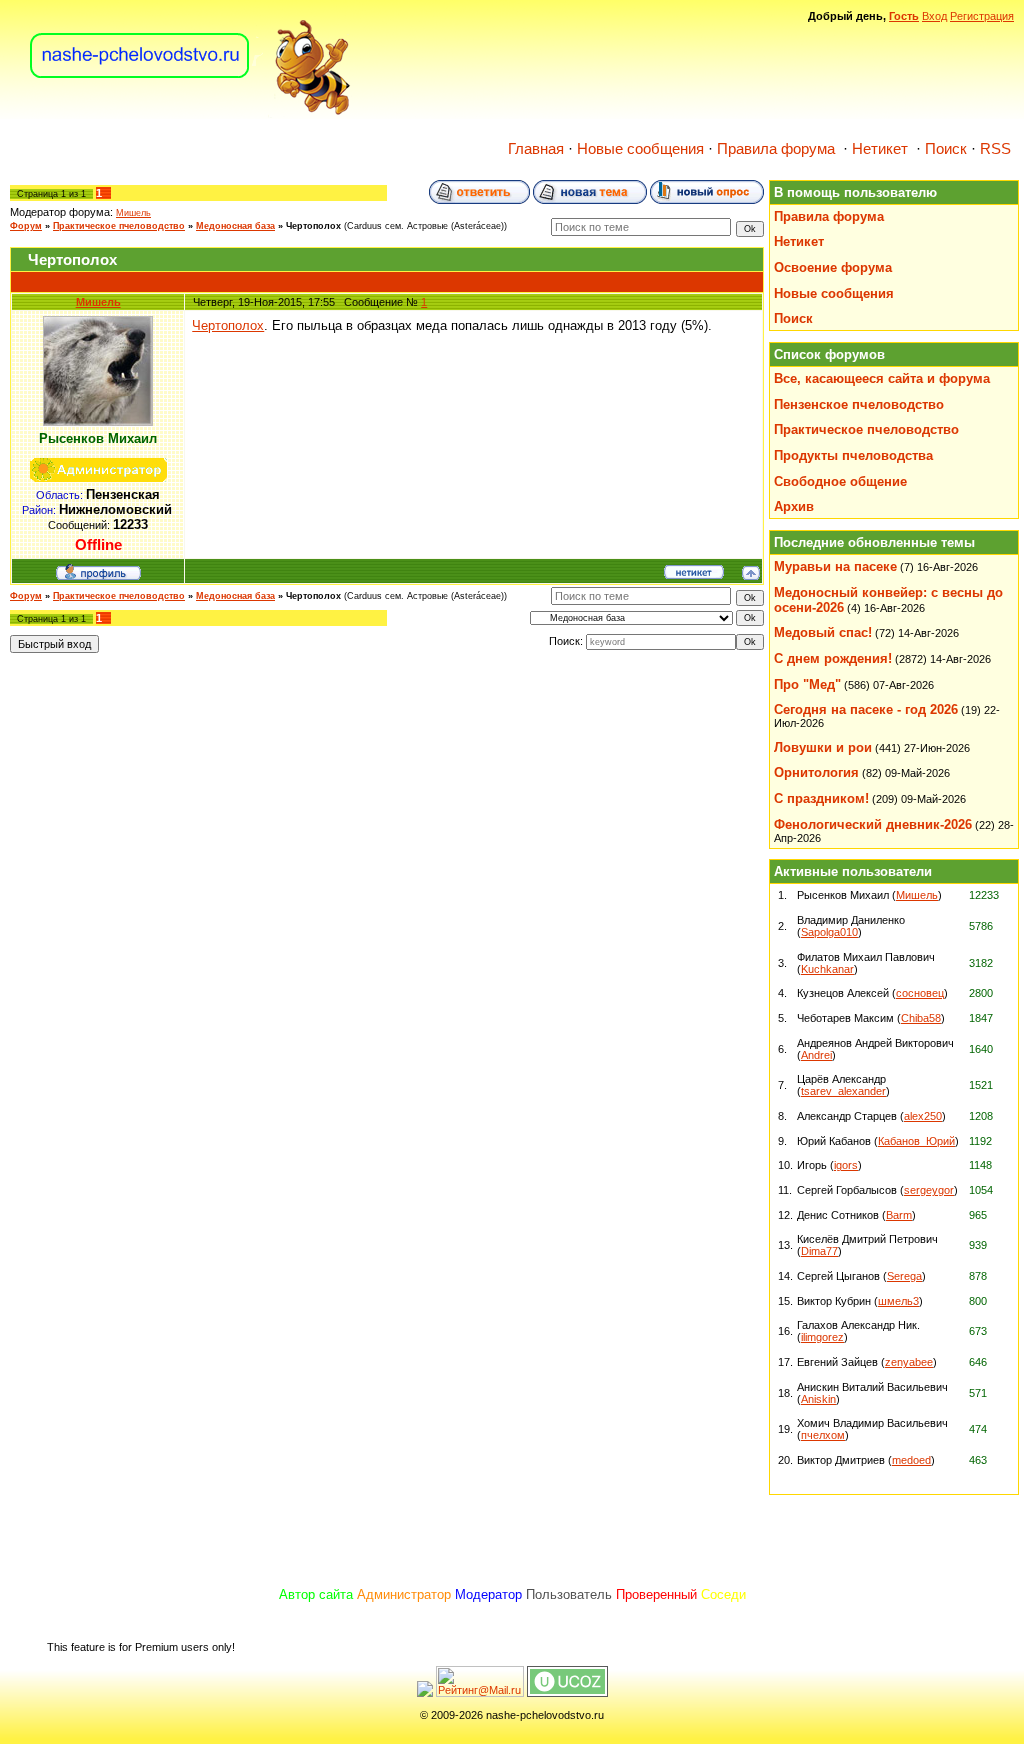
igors (846, 1165)
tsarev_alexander (843, 1091)
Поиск (946, 149)
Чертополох (313, 226)
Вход (934, 16)
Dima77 (819, 1251)
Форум (26, 226)
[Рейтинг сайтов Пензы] (425, 1693)
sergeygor (929, 1190)
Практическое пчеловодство (119, 226)
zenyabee (909, 1362)
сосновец (920, 993)
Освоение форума (833, 267)
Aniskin (818, 1399)
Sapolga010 (829, 932)
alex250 (923, 1116)
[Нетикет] (694, 575)
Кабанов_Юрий (916, 1141)
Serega (904, 1276)
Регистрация (982, 16)
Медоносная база (235, 226)
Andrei (816, 1055)
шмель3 (898, 1301)
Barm (899, 1215)
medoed (911, 1460)
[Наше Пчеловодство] (190, 114)
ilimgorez (822, 1337)
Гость (904, 16)
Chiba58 (921, 1018)
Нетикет (880, 149)
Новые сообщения (640, 149)
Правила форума (776, 149)
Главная (536, 149)
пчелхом (823, 1435)
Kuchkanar (827, 969)
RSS (995, 149)
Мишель (133, 213)
